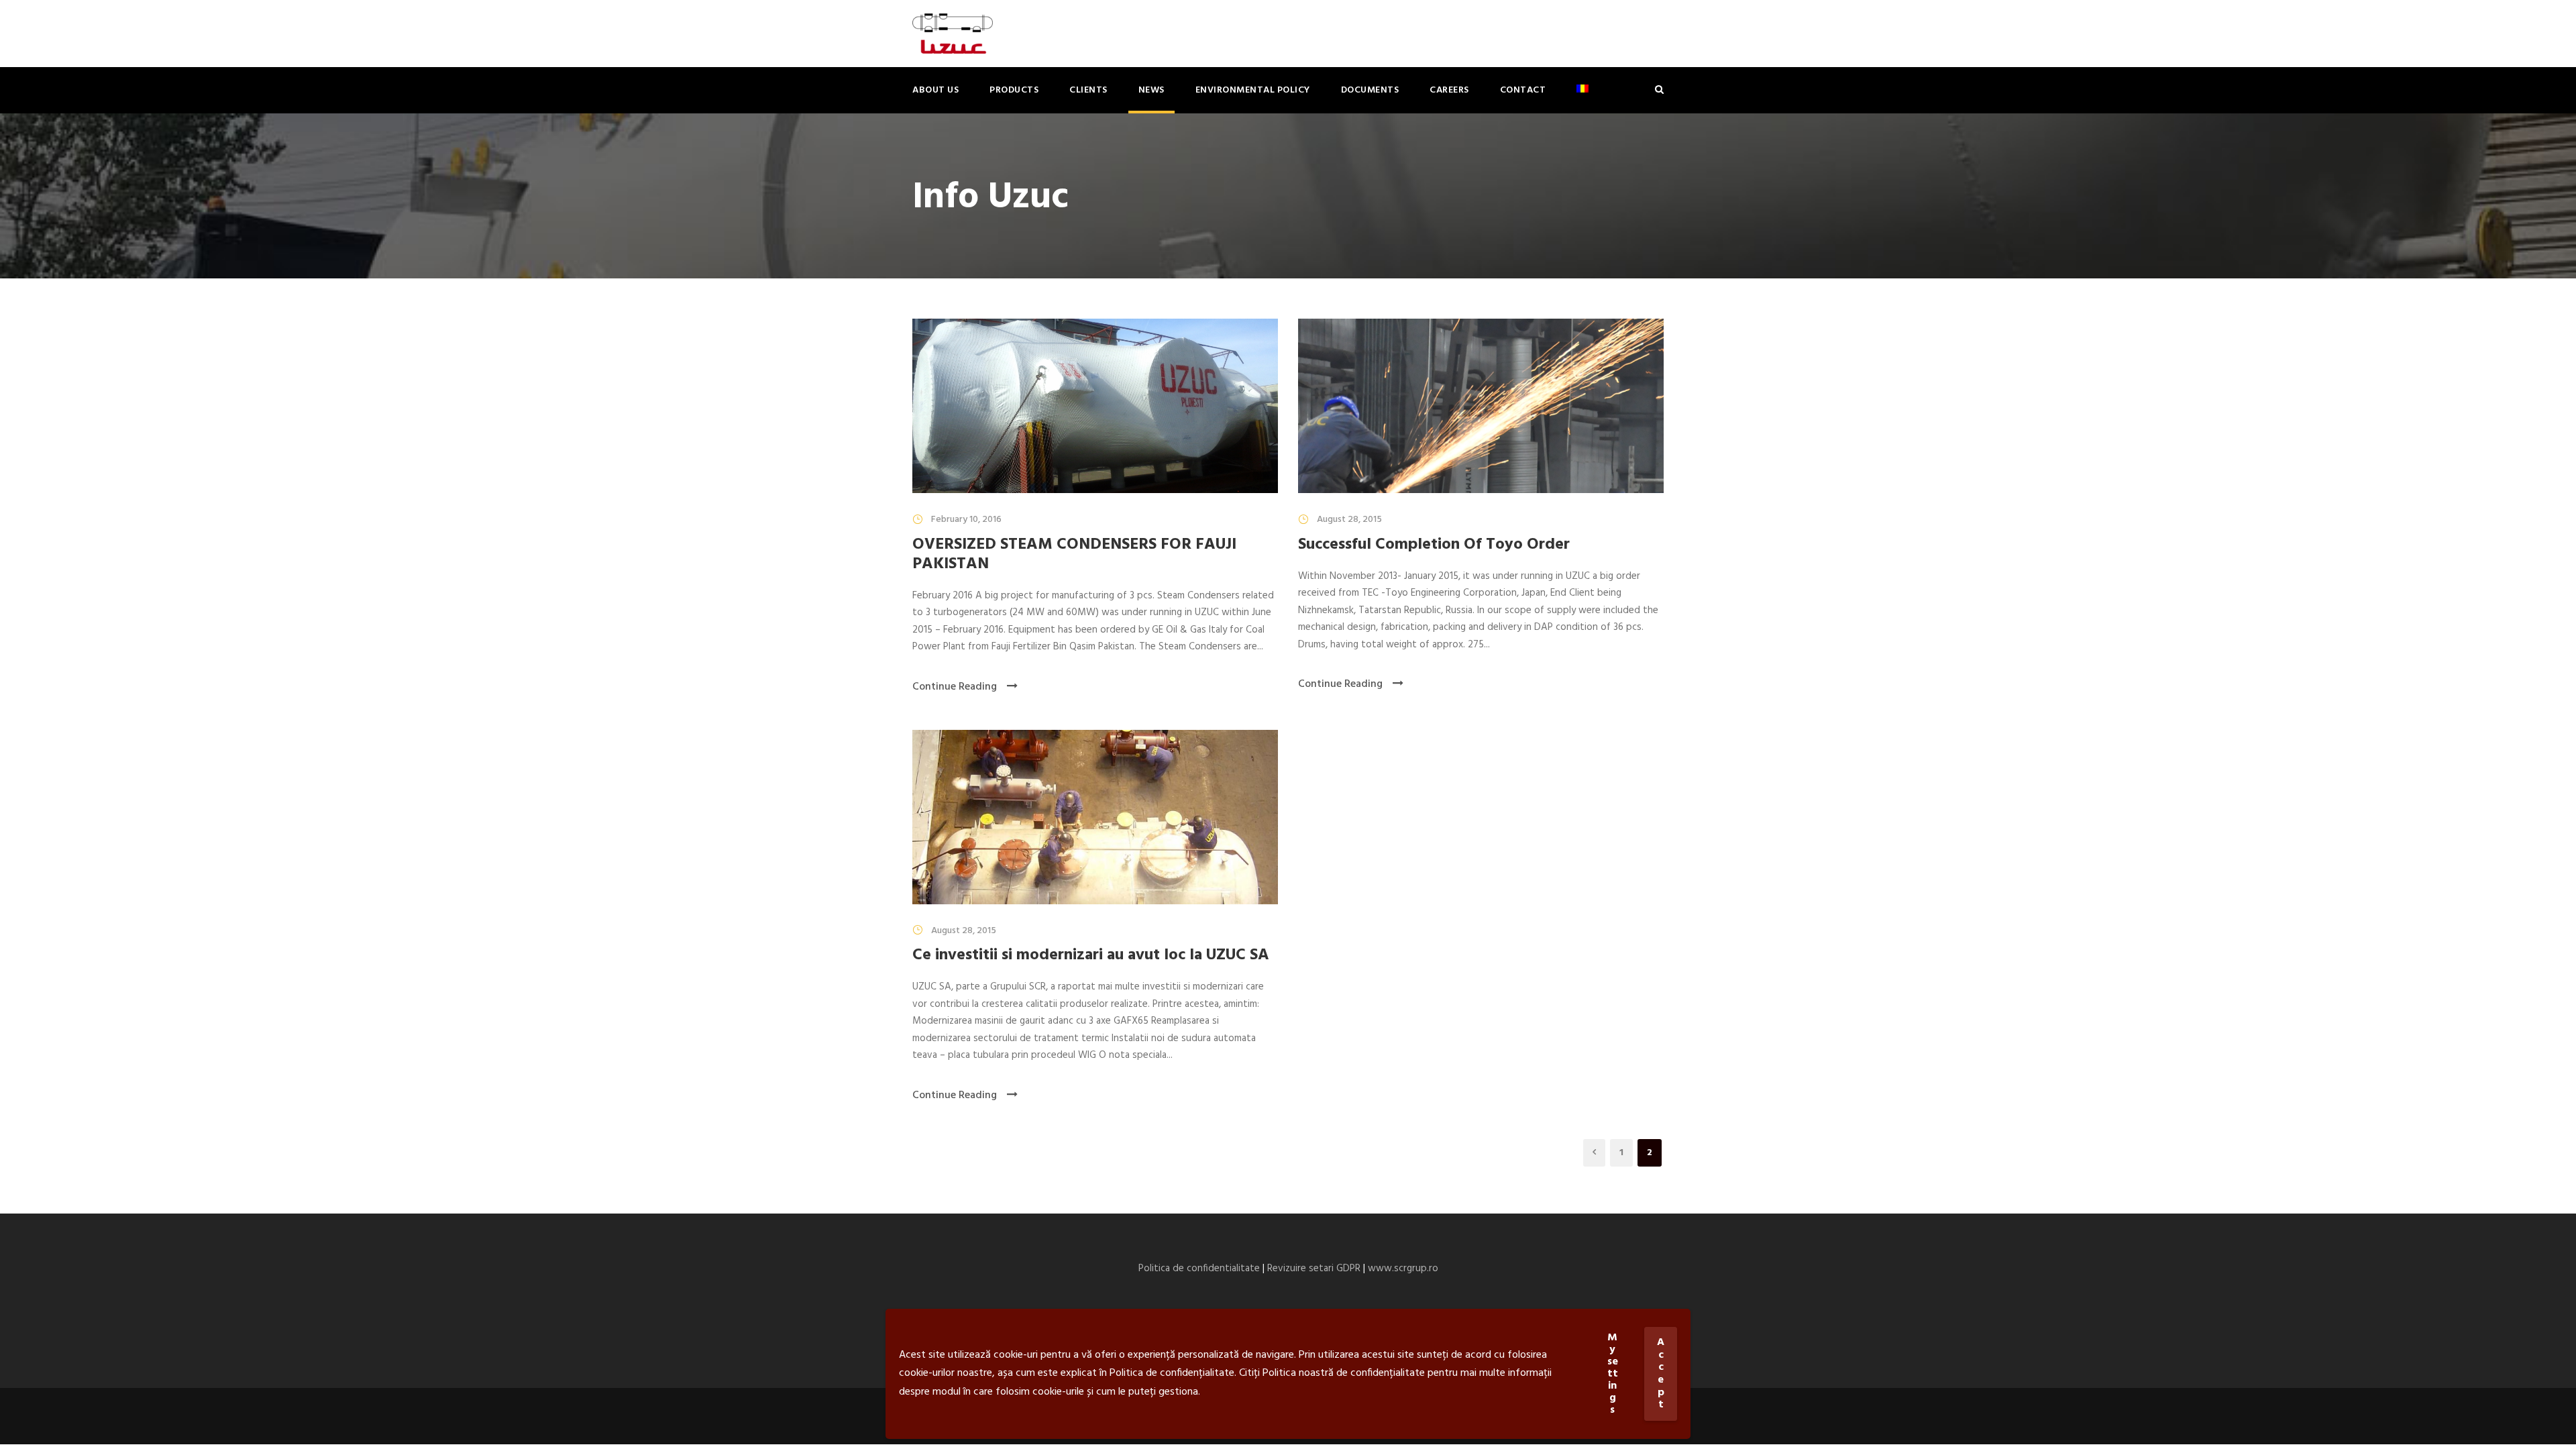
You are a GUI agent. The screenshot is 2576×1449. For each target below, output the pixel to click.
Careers (1449, 90)
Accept (1661, 1374)
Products (1014, 90)
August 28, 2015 (1349, 520)
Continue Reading (955, 687)
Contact (1523, 90)
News (1151, 90)
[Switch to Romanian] (1582, 98)
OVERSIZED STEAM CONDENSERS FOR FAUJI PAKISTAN (1074, 554)
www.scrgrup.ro (1403, 1269)
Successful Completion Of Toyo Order (1434, 545)
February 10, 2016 (966, 520)
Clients (1088, 90)
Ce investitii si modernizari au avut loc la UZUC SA (1091, 955)
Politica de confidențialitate (1172, 1373)
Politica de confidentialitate (1199, 1269)
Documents (1370, 90)
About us (935, 90)
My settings (1613, 1374)
